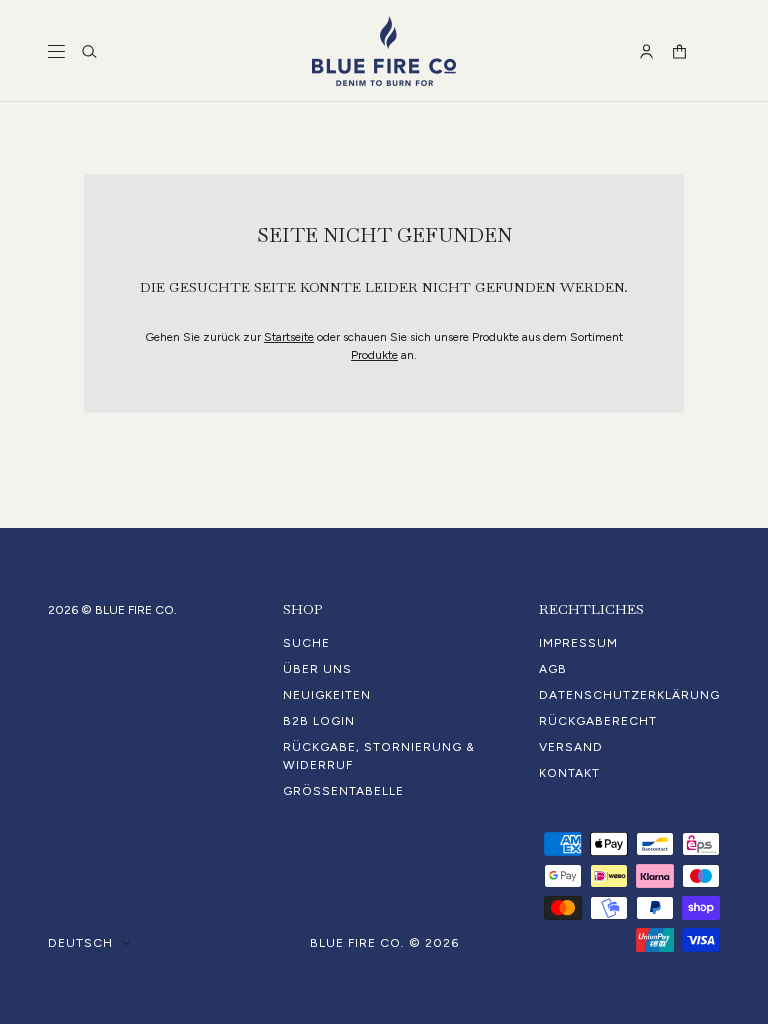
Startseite (289, 337)
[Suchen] (89, 51)
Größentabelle (343, 791)
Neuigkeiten (327, 695)
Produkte (374, 355)
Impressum (578, 643)
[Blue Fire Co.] (384, 51)
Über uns (317, 669)
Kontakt (569, 773)
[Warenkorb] (679, 51)
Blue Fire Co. (357, 943)
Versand (571, 747)
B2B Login (319, 721)
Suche (306, 643)
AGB (553, 669)
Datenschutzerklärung (629, 695)
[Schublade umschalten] (56, 51)
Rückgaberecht (598, 721)
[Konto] (646, 51)
